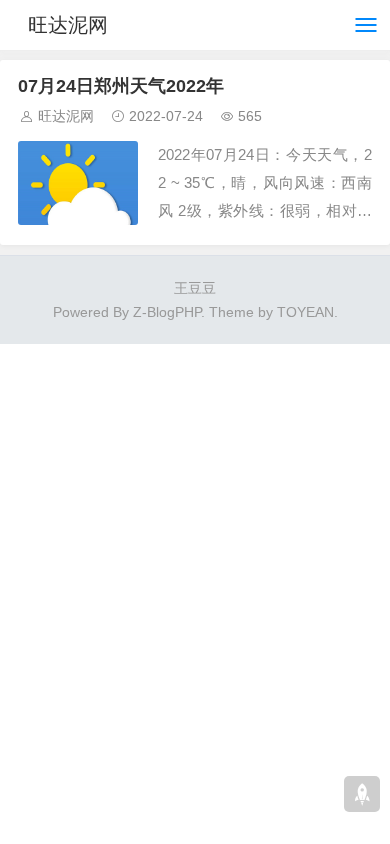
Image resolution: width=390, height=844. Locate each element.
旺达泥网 (68, 25)
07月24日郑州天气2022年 (121, 86)
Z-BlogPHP (167, 312)
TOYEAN (305, 312)
